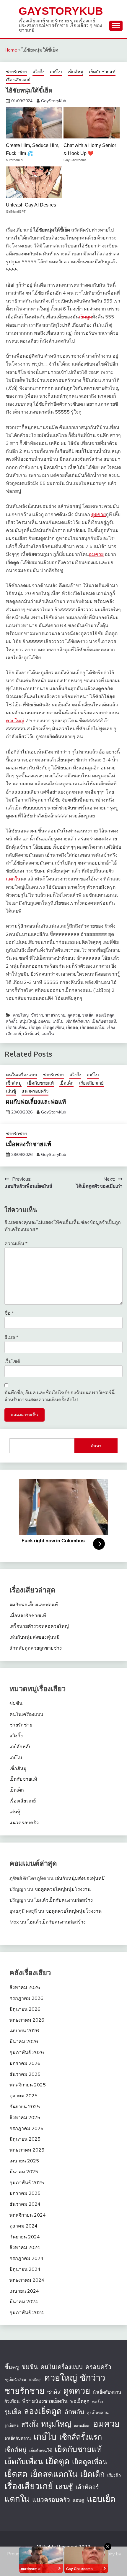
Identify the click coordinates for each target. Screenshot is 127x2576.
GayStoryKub (61, 11)
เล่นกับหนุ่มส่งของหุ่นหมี (35, 1637)
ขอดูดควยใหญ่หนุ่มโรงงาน (63, 1889)
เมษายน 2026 (24, 2030)
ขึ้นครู (12, 2367)
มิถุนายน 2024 (25, 2269)
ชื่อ (9, 1313)
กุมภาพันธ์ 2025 (27, 2182)
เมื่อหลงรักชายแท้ (29, 1144)
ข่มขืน (16, 1703)
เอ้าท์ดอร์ (31, 1034)
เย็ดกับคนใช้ (41, 2451)
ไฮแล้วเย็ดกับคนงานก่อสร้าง (64, 1900)
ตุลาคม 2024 (23, 2226)
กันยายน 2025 (25, 2106)
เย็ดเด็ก (66, 1083)
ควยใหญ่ (15, 721)
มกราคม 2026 (25, 2063)
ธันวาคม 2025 (25, 2074)
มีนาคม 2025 (24, 2172)
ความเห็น (16, 1243)
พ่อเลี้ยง (97, 2402)
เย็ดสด (72, 1027)
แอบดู (78, 2500)
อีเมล (11, 1337)
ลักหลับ (74, 2411)
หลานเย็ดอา (82, 2425)
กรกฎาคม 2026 (26, 1998)
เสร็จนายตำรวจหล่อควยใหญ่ (39, 1626)
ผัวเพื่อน (12, 2401)
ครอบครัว (98, 2367)
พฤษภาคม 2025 (27, 2150)
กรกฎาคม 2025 (26, 2128)
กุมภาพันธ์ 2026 (27, 2052)
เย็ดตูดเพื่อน (53, 1027)
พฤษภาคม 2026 (27, 2020)
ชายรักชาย (16, 72)
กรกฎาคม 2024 (26, 2258)
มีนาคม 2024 (24, 2301)
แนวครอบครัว (35, 1091)
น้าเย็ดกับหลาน (107, 2392)
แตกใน (13, 879)
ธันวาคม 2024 (25, 2204)
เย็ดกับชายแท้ (102, 72)
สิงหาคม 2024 (25, 2247)
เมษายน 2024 (24, 2291)
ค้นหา (96, 1446)
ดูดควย (98, 514)
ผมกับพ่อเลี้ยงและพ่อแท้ (36, 1101)
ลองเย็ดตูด (105, 1015)
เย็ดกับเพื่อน (16, 1027)
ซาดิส (54, 2392)
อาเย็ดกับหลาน (18, 2438)
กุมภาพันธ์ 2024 (27, 2312)
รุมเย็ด (88, 1015)
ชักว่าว (37, 1015)
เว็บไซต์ (12, 1361)
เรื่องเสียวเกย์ (18, 80)
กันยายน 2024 (25, 2237)
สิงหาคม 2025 (25, 2117)
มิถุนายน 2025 (25, 2139)
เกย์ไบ (56, 72)
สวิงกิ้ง (38, 72)
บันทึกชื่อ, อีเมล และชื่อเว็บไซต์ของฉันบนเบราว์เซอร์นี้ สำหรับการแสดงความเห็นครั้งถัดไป (60, 1396)
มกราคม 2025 (25, 2193)
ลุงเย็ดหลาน (98, 2413)
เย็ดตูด (85, 317)
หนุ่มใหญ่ (28, 1021)
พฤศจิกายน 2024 (28, 2215)
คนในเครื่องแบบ (22, 1075)
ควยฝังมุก (35, 2380)
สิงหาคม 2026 (25, 1987)
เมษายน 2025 (24, 2161)
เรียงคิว (114, 2475)
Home (11, 50)
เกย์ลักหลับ (21, 1746)
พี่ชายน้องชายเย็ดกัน (45, 2401)
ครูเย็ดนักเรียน (15, 2379)
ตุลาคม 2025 (23, 2096)
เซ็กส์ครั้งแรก (78, 1021)
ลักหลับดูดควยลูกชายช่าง (36, 1648)
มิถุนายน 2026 (25, 2009)
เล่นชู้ (11, 1091)
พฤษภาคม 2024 (27, 2280)
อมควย (96, 554)
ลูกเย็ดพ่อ (12, 2425)
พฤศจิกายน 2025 (28, 2085)
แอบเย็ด (101, 2499)
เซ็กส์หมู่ (75, 72)
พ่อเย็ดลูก (80, 2401)
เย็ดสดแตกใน (92, 1027)
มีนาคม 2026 (24, 2041)
